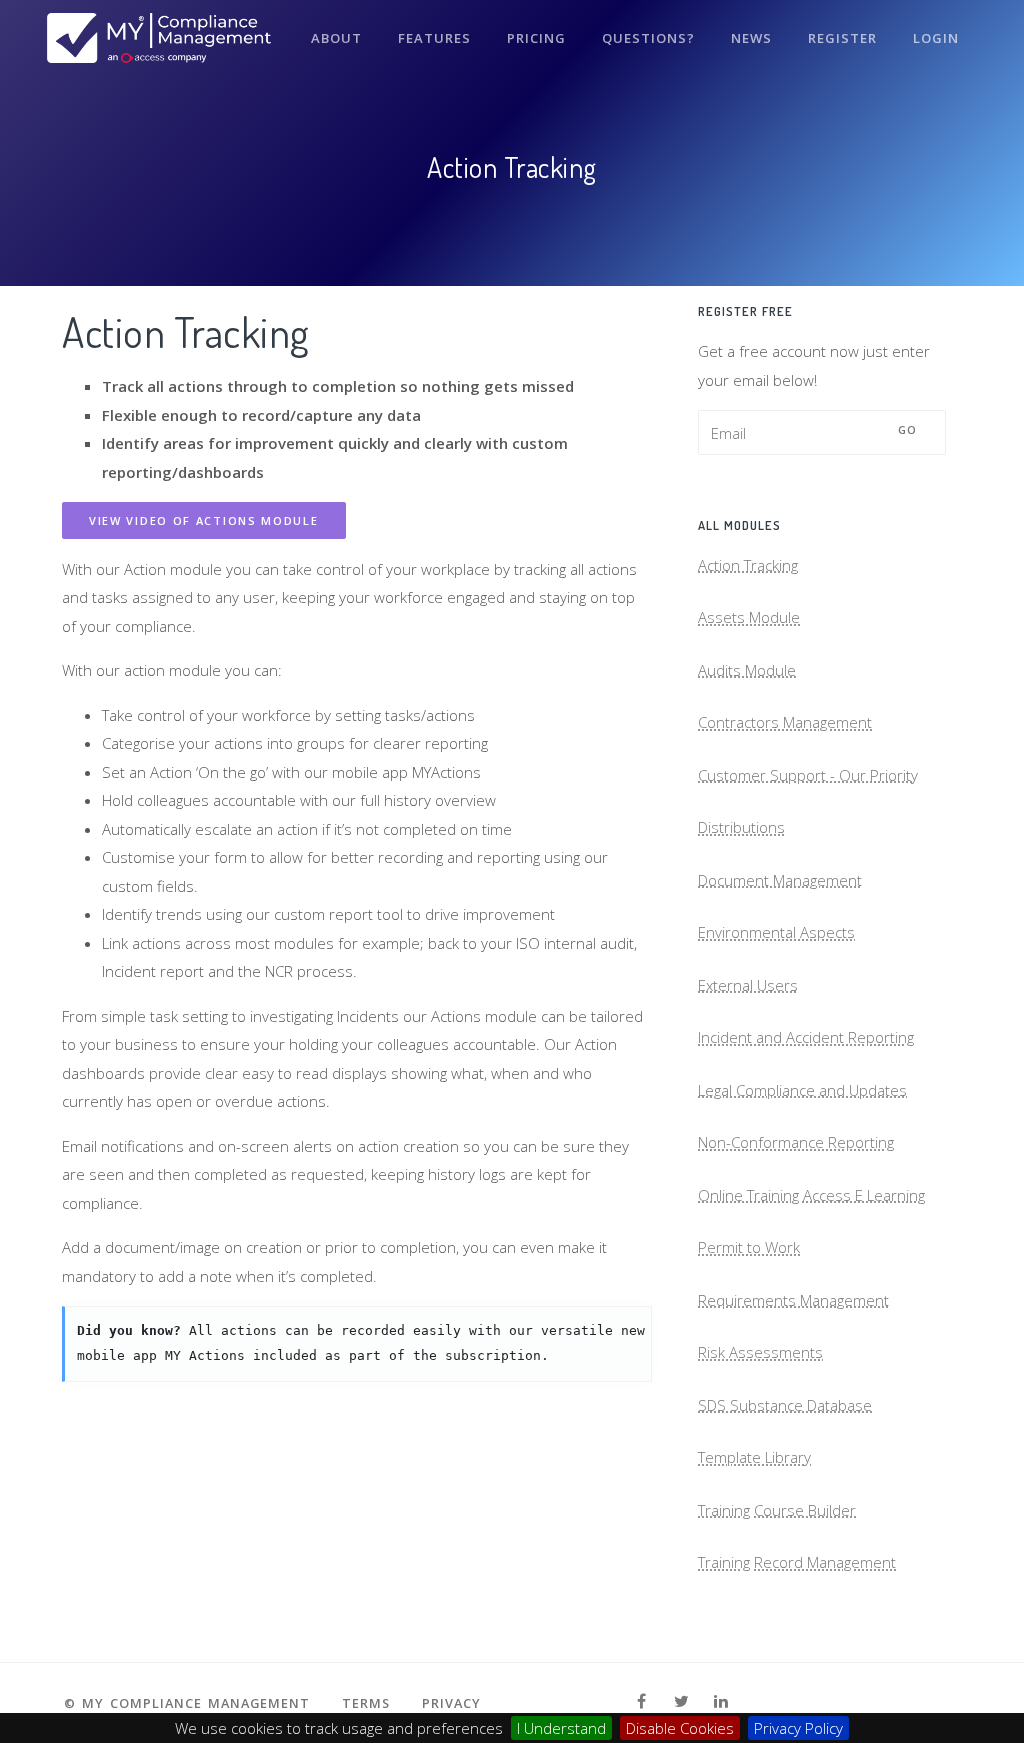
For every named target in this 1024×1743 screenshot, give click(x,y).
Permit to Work (749, 1247)
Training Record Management (797, 1562)
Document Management (780, 880)
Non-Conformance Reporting (796, 1142)
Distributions (741, 827)
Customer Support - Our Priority (808, 775)
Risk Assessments (760, 1352)
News (751, 38)
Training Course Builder (777, 1510)
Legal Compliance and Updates (802, 1090)
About (336, 38)
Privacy (451, 1703)
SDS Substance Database (785, 1405)
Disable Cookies (680, 1728)
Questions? (648, 38)
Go (908, 429)
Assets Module (749, 617)
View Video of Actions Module (204, 520)
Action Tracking (748, 565)
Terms (366, 1703)
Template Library (754, 1457)
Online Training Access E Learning (811, 1195)
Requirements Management (793, 1300)
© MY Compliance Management (187, 1703)
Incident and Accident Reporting (806, 1037)
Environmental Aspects (776, 932)
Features (434, 38)
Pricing (536, 38)
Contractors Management (785, 722)
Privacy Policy (798, 1728)
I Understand (561, 1728)
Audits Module (747, 670)
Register (842, 38)
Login (936, 38)
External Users (748, 985)
